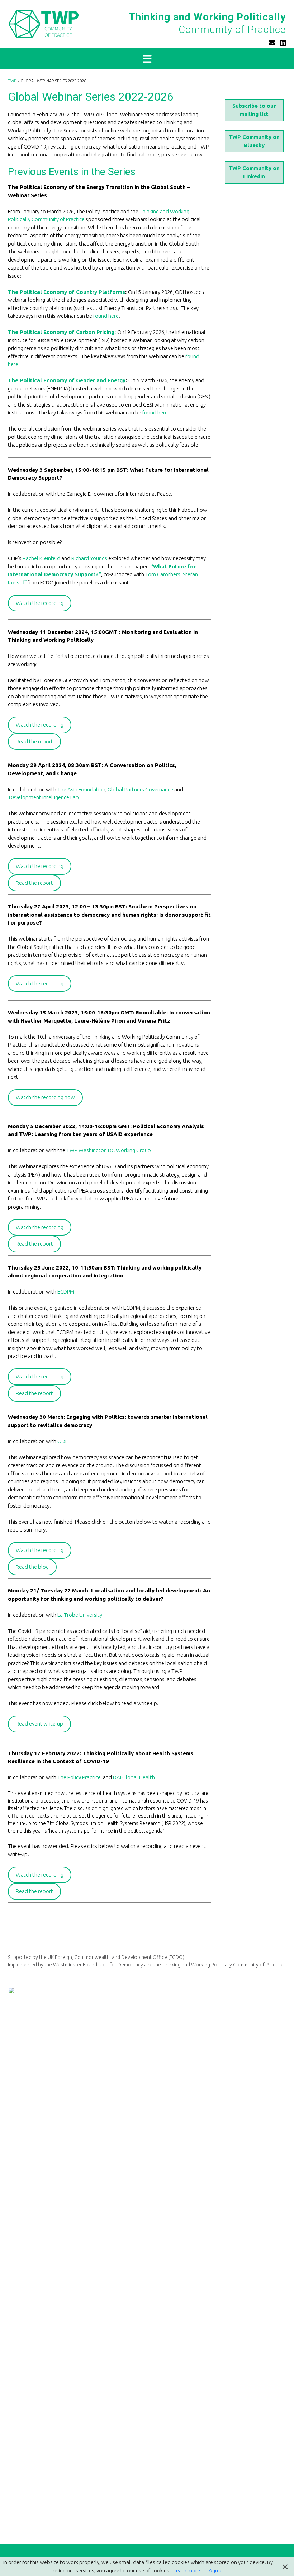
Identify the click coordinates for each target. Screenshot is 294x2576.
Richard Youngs (89, 558)
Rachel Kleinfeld (41, 558)
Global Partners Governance (140, 789)
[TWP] (43, 24)
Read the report (34, 741)
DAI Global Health (134, 1777)
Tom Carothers (163, 574)
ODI (62, 1441)
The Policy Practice (79, 1777)
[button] (147, 59)
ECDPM (66, 1292)
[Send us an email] (272, 43)
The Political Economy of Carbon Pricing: (63, 332)
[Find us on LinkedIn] (283, 43)
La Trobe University (80, 1615)
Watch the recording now (45, 1097)
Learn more (187, 2570)
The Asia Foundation (81, 789)
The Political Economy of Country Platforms (67, 292)
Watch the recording (40, 603)
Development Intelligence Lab (44, 797)
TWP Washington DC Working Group (109, 1150)
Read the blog (32, 1567)
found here (106, 316)
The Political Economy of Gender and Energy (67, 380)
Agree (216, 2570)
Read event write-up (39, 1724)
